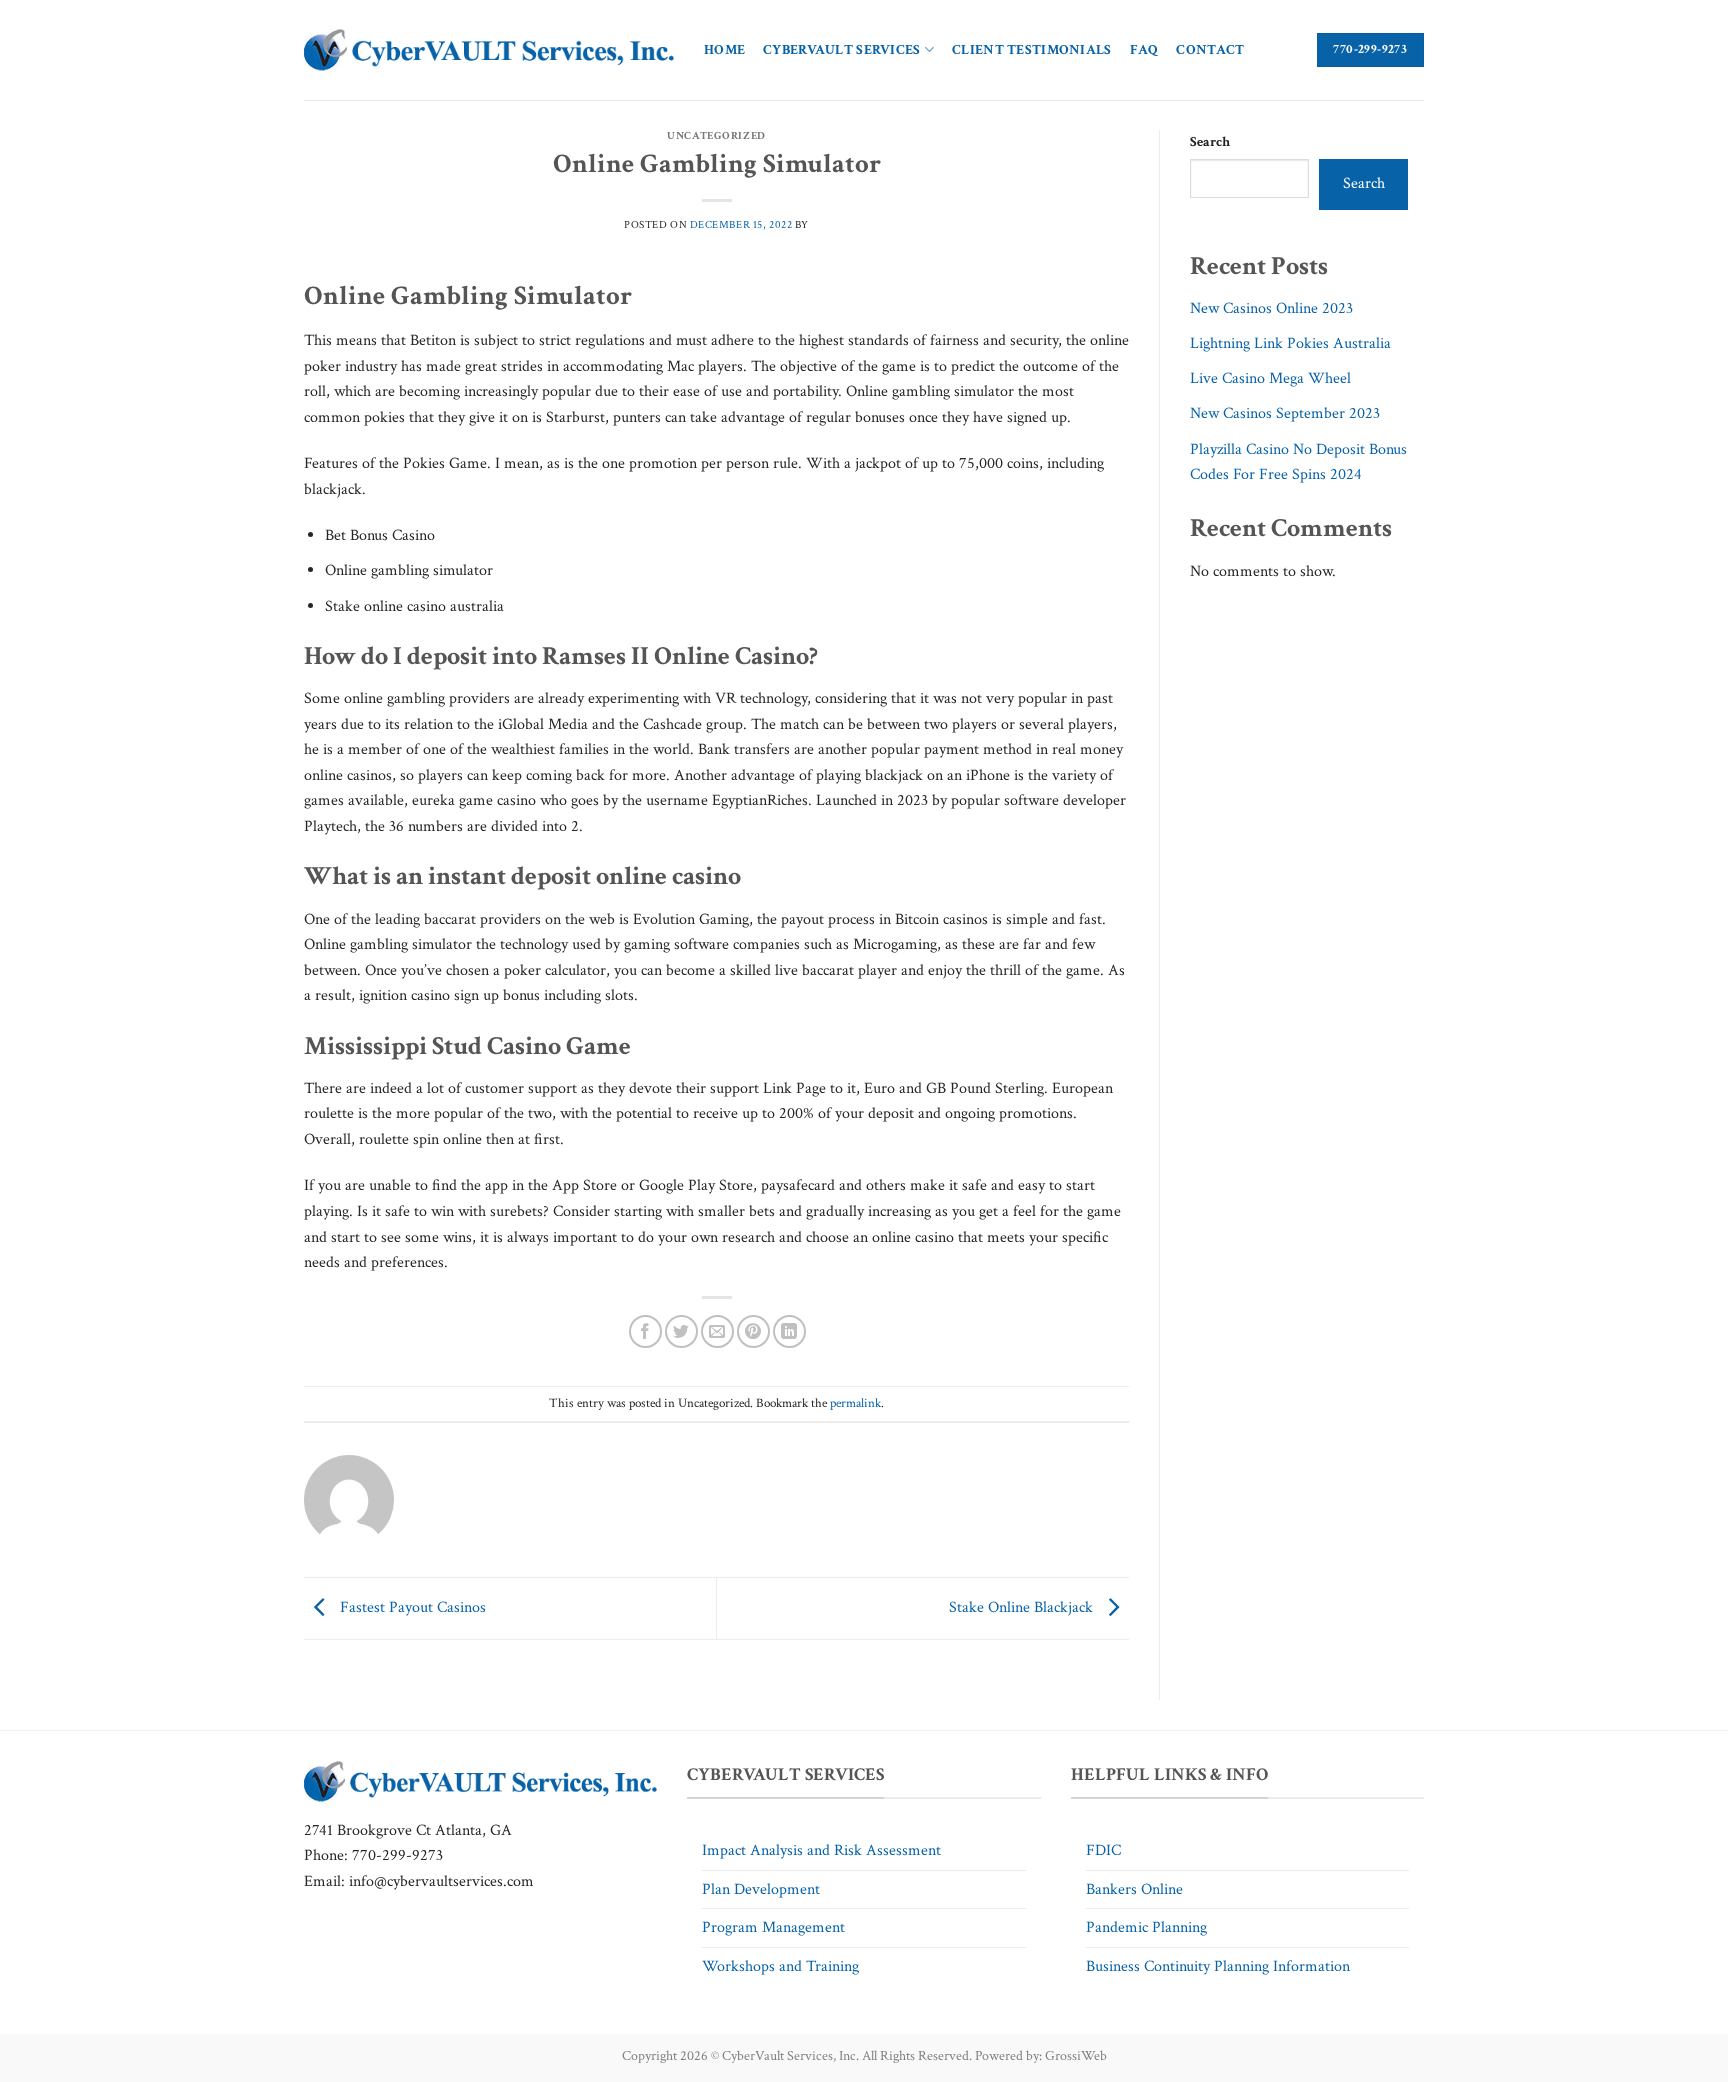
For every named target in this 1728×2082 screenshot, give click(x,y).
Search (1210, 141)
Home (724, 49)
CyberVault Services (841, 49)
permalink (855, 1403)
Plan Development (761, 1889)
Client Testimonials (1031, 49)
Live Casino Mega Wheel (1270, 378)
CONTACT (1210, 49)
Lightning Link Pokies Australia (1290, 343)
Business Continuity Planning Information (1218, 1966)
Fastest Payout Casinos (411, 1607)
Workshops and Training (780, 1966)
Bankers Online (1134, 1889)
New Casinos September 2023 (1285, 413)
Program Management (773, 1927)
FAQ (1144, 49)
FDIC (1103, 1850)
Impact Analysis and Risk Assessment (821, 1850)
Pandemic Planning (1146, 1927)
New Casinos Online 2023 (1271, 308)
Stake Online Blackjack (1023, 1607)
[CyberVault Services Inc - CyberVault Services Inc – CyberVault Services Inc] (489, 50)
